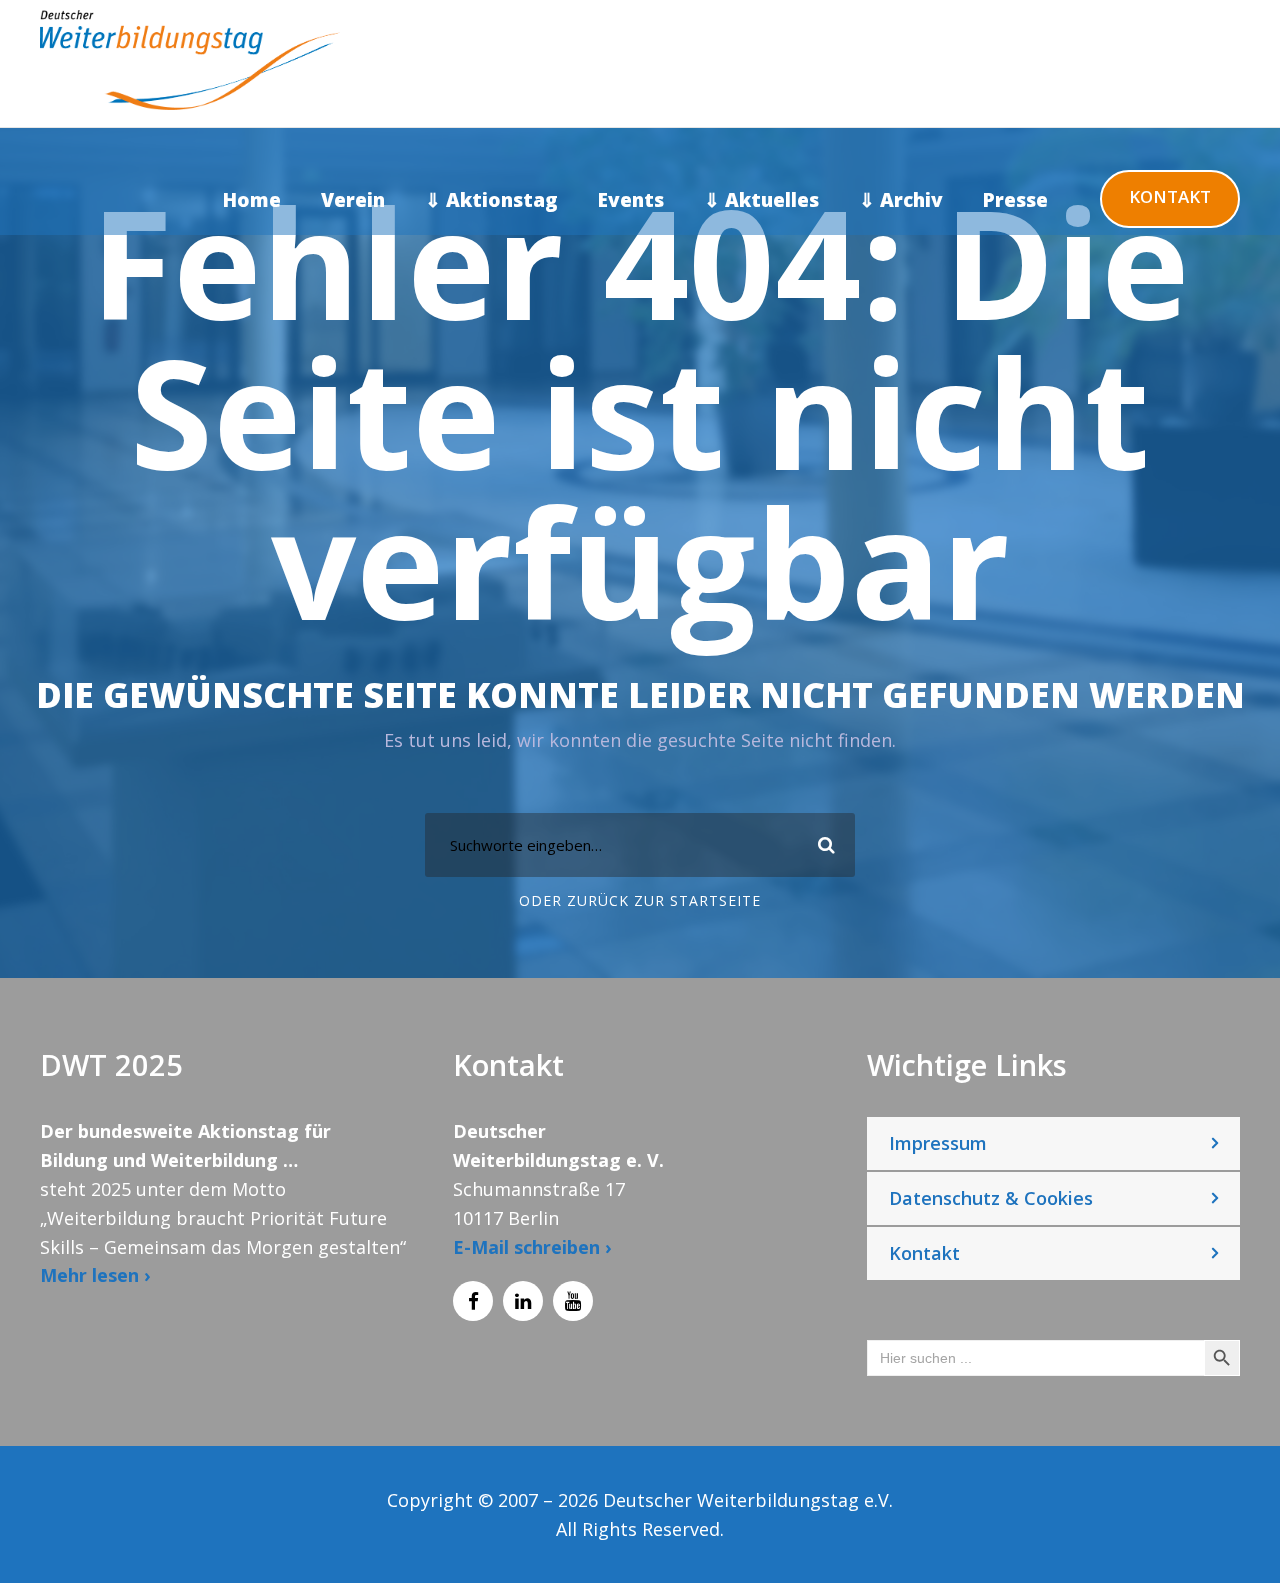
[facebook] (473, 1301)
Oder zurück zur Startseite (640, 900)
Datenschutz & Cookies (991, 1198)
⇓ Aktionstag (491, 200)
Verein (353, 200)
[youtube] (573, 1301)
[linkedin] (523, 1301)
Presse (1015, 200)
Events (631, 200)
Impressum (938, 1143)
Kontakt (1170, 196)
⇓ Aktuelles (761, 200)
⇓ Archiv (901, 200)
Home (252, 200)
